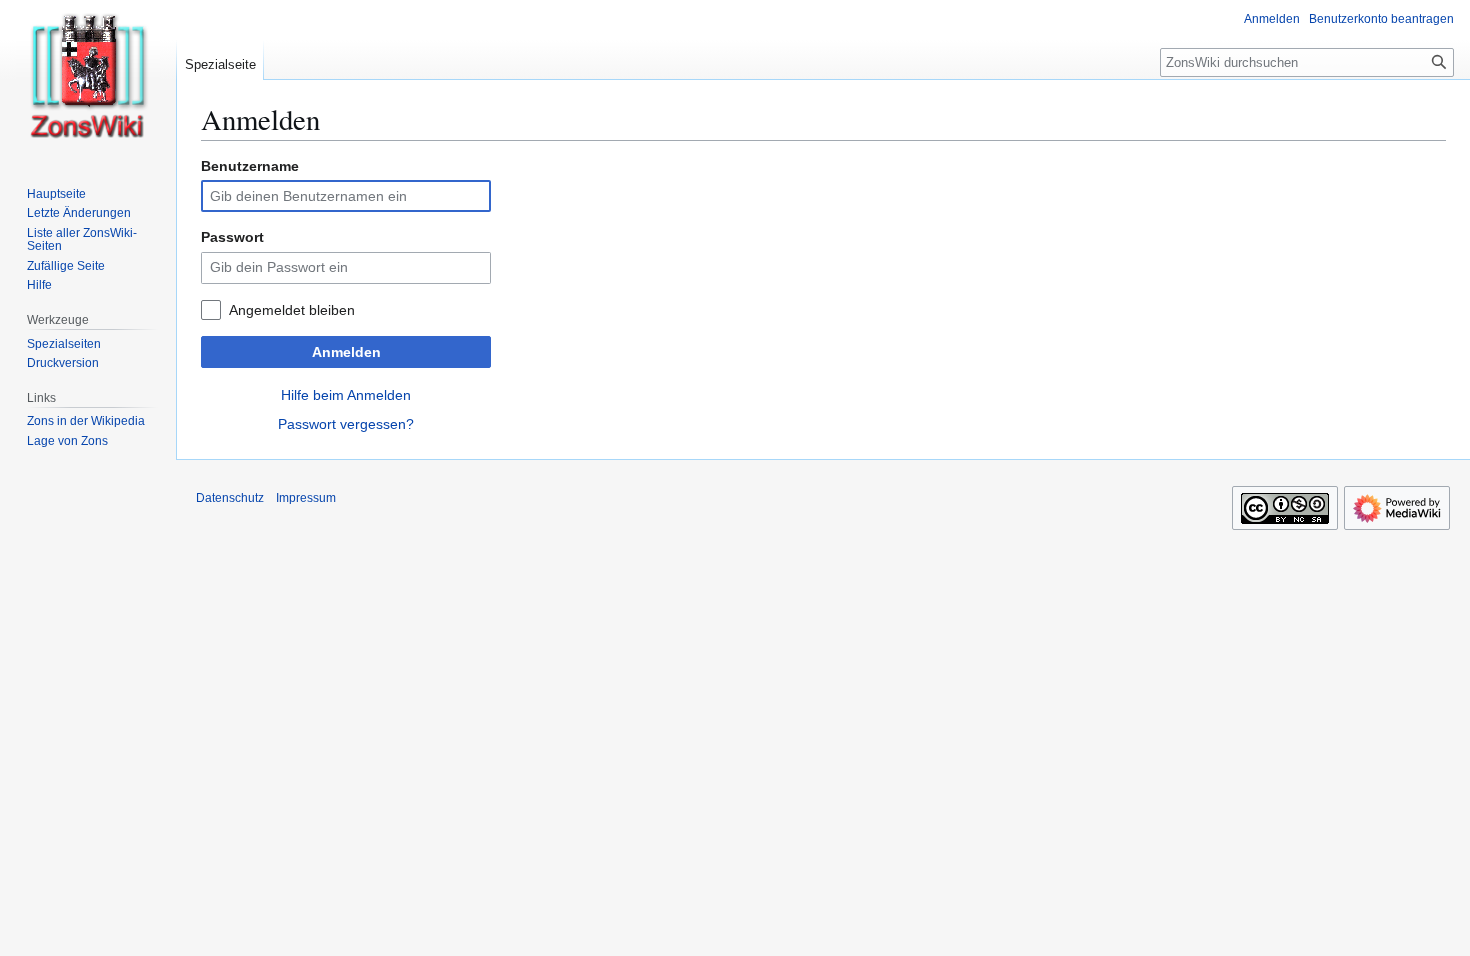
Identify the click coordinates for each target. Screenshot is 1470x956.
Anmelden (346, 352)
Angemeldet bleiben (292, 310)
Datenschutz (230, 498)
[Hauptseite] (88, 80)
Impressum (306, 498)
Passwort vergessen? (346, 424)
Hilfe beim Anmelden (346, 395)
